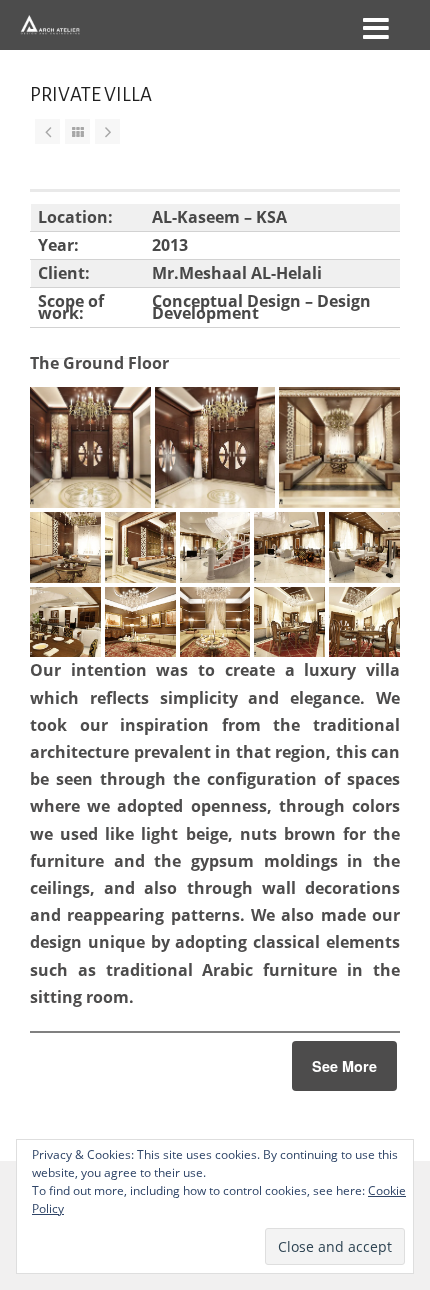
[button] (90, 447)
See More (344, 1066)
